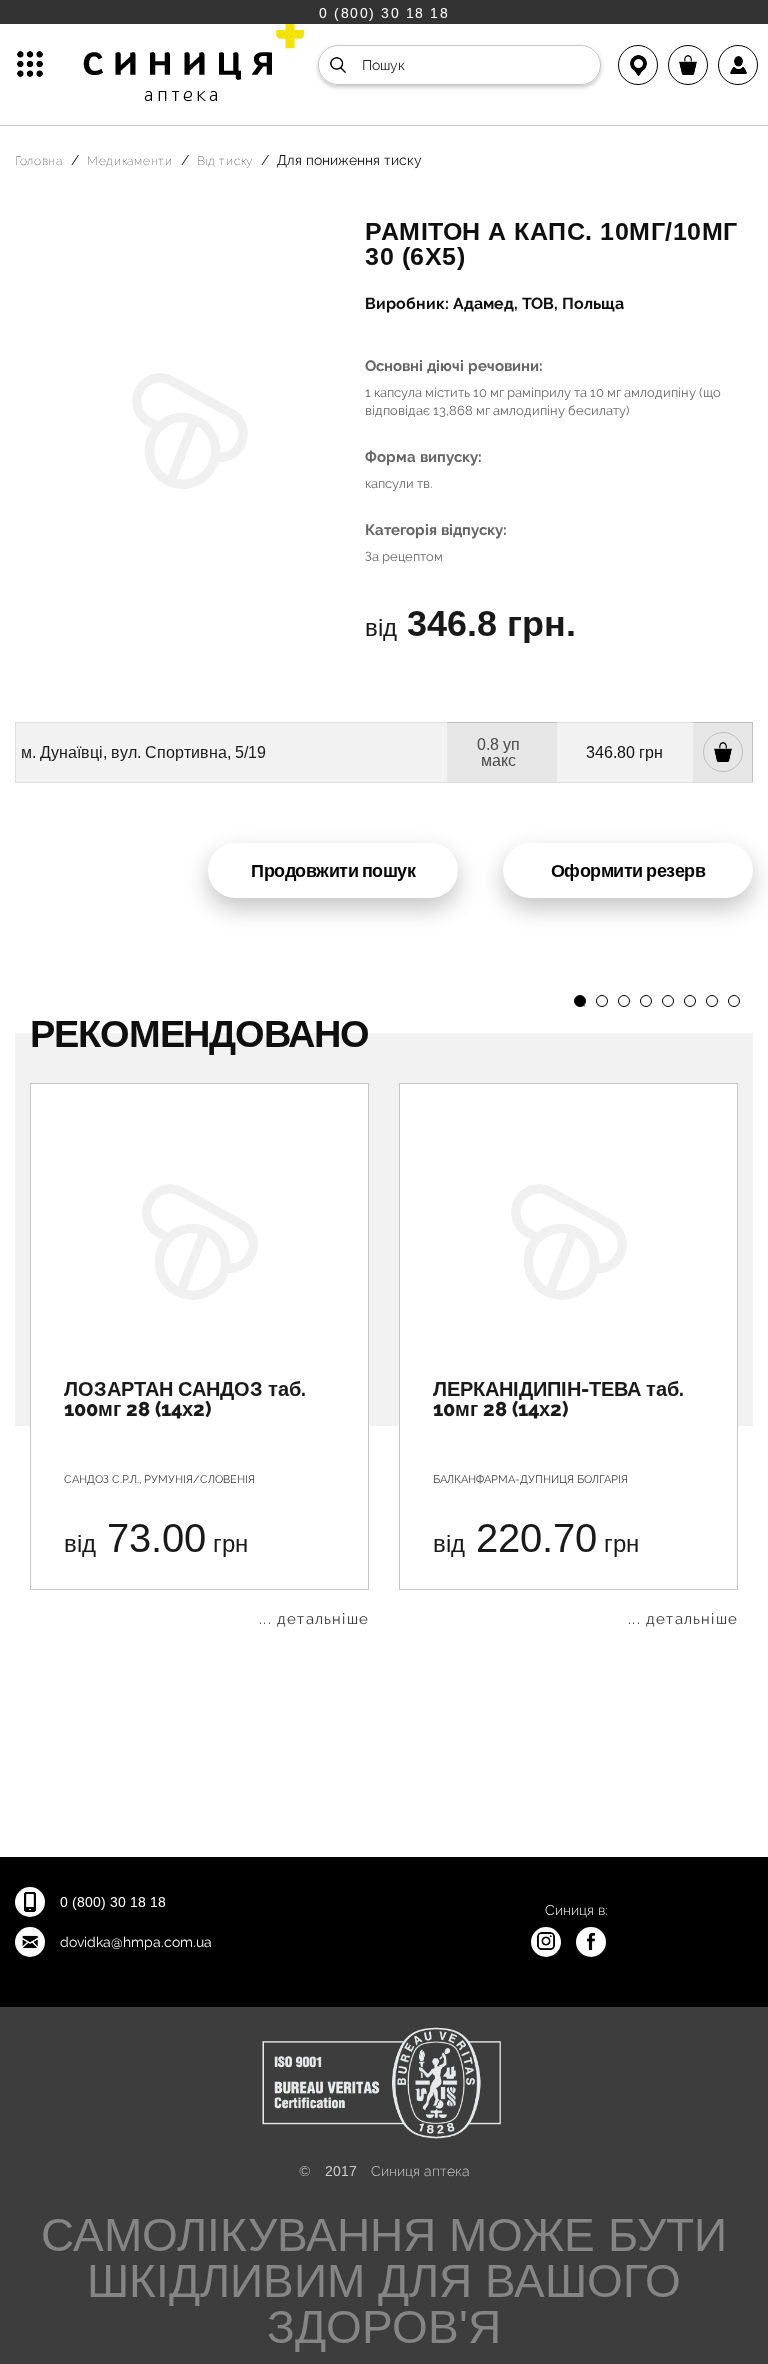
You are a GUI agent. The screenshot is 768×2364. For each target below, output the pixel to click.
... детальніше (314, 1619)
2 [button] (602, 1001)
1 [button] (580, 1001)
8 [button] (734, 1001)
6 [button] (690, 1001)
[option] (199, 1355)
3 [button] (624, 1001)
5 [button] (668, 1001)
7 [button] (712, 1001)
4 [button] (646, 1001)
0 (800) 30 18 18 (384, 12)
